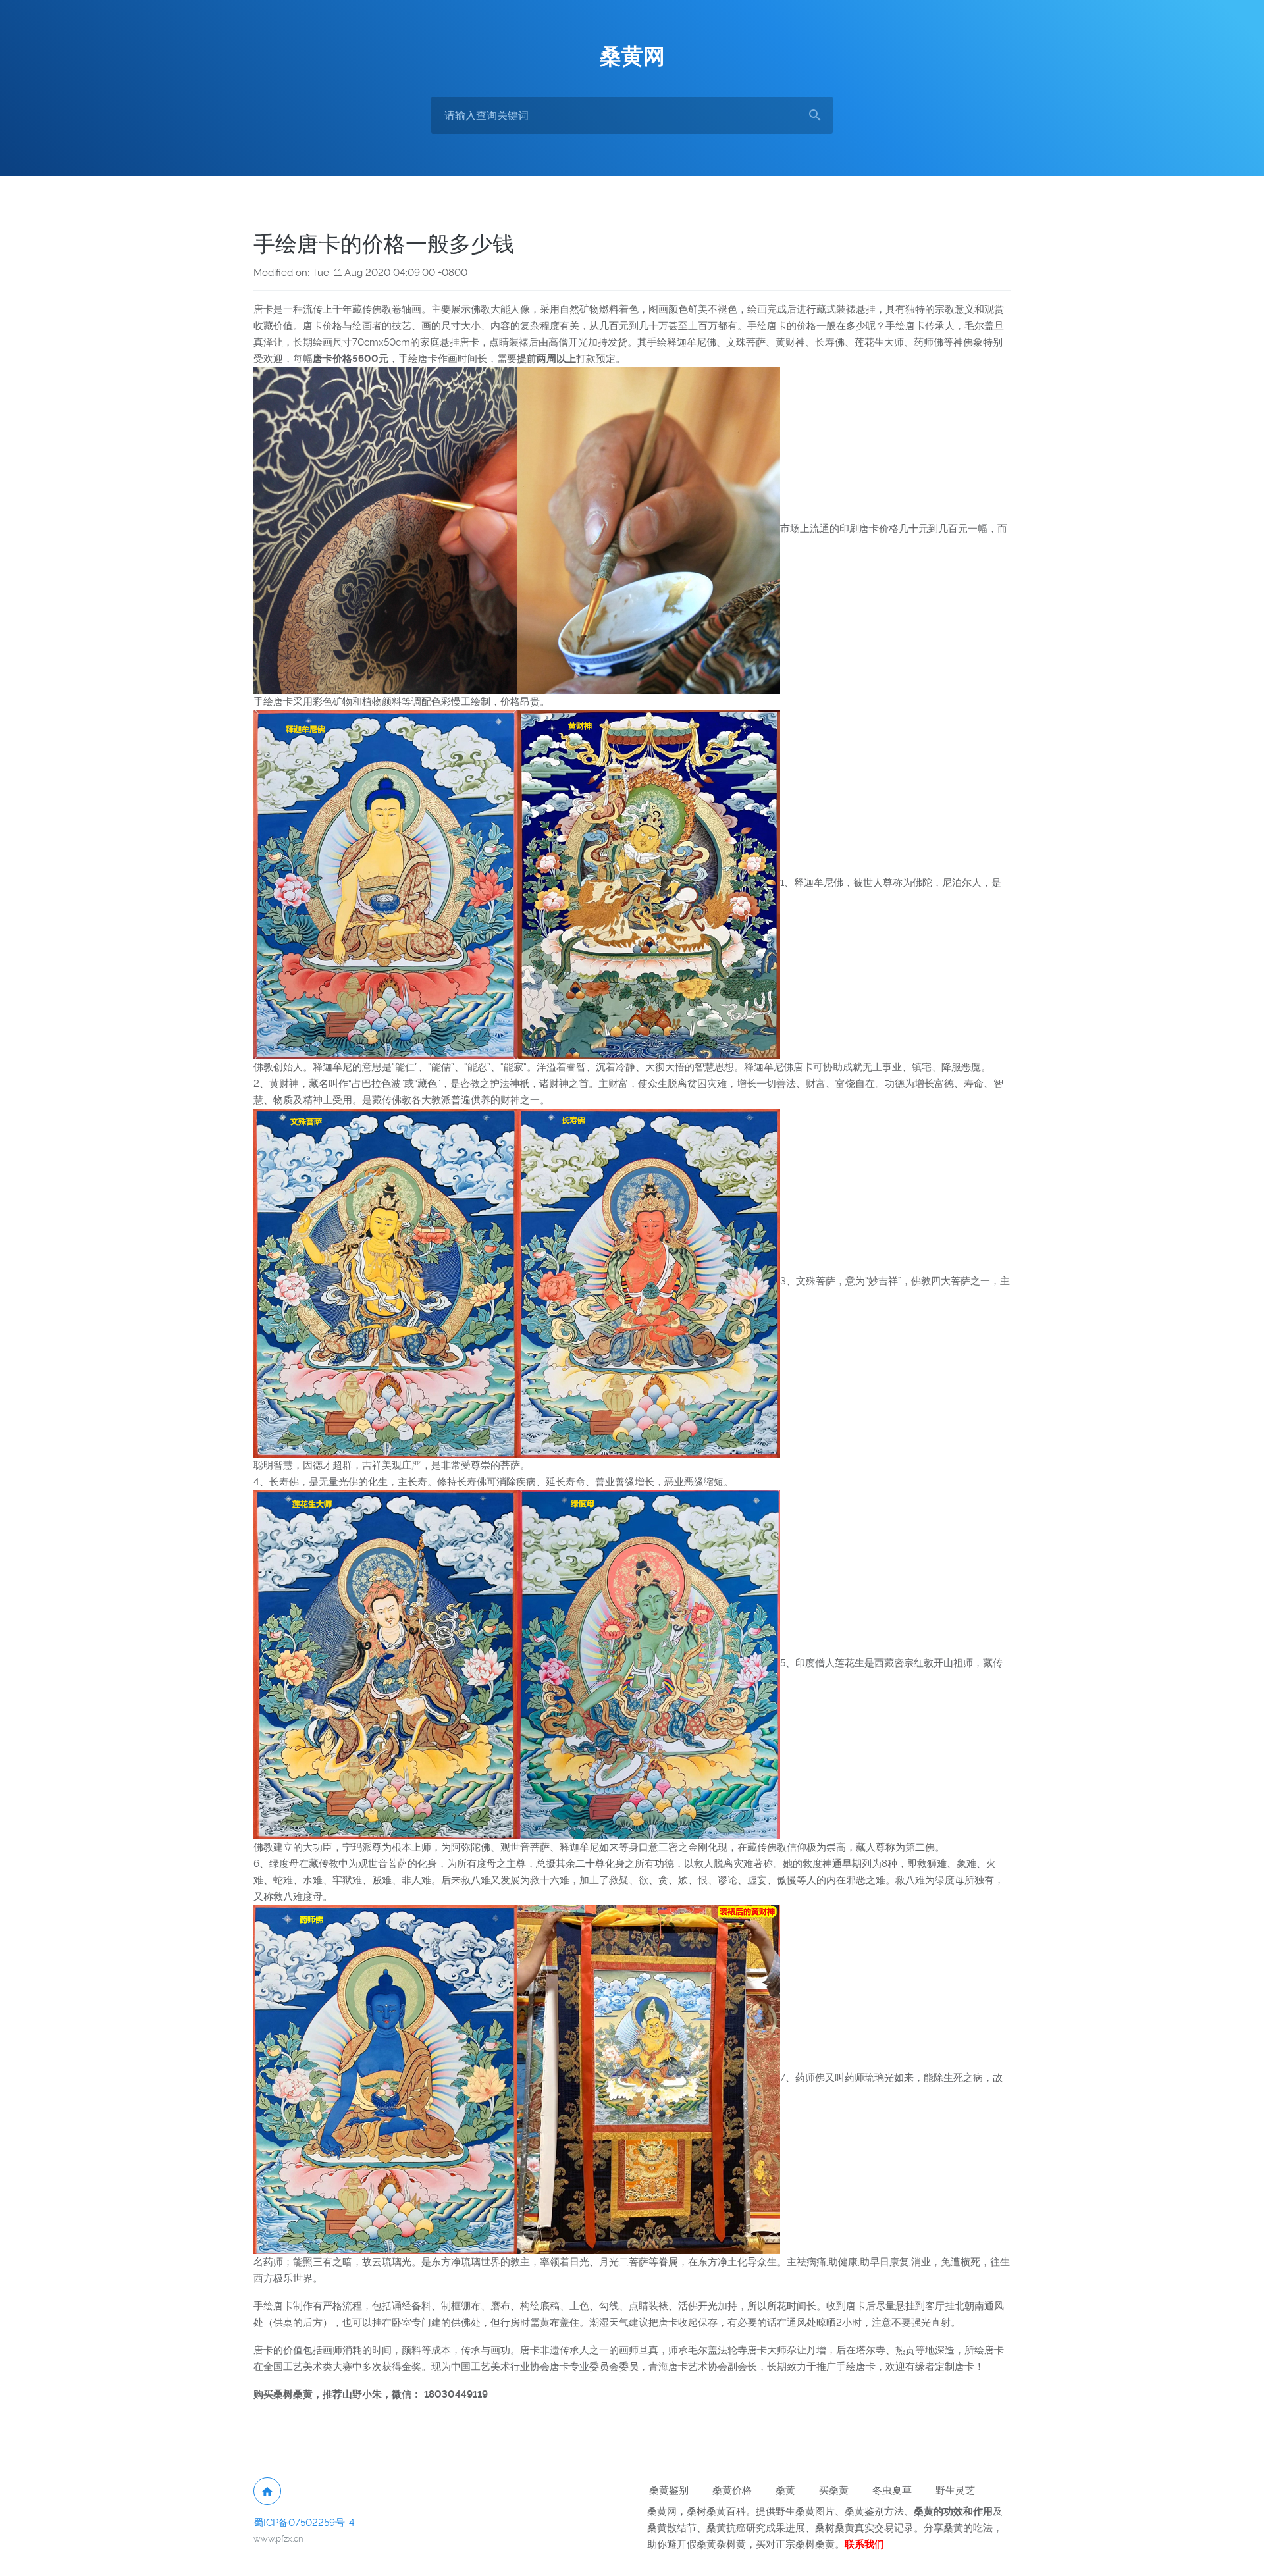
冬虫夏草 (892, 2490)
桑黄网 (632, 57)
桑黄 (785, 2490)
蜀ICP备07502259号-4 (304, 2523)
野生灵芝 (955, 2490)
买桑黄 (834, 2490)
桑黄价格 (732, 2490)
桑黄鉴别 (669, 2490)
